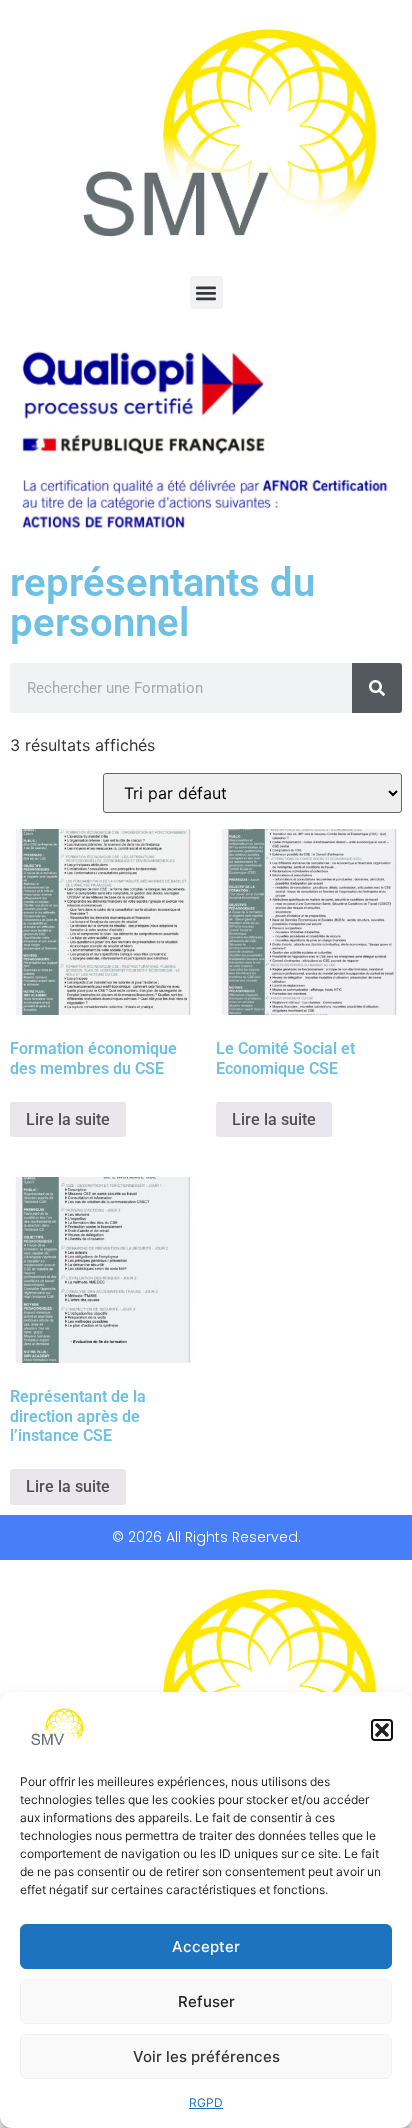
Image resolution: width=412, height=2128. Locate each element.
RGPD (206, 2102)
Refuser (206, 2001)
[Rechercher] (377, 688)
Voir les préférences (206, 2056)
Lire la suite (68, 1119)
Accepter (206, 1946)
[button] (382, 1730)
